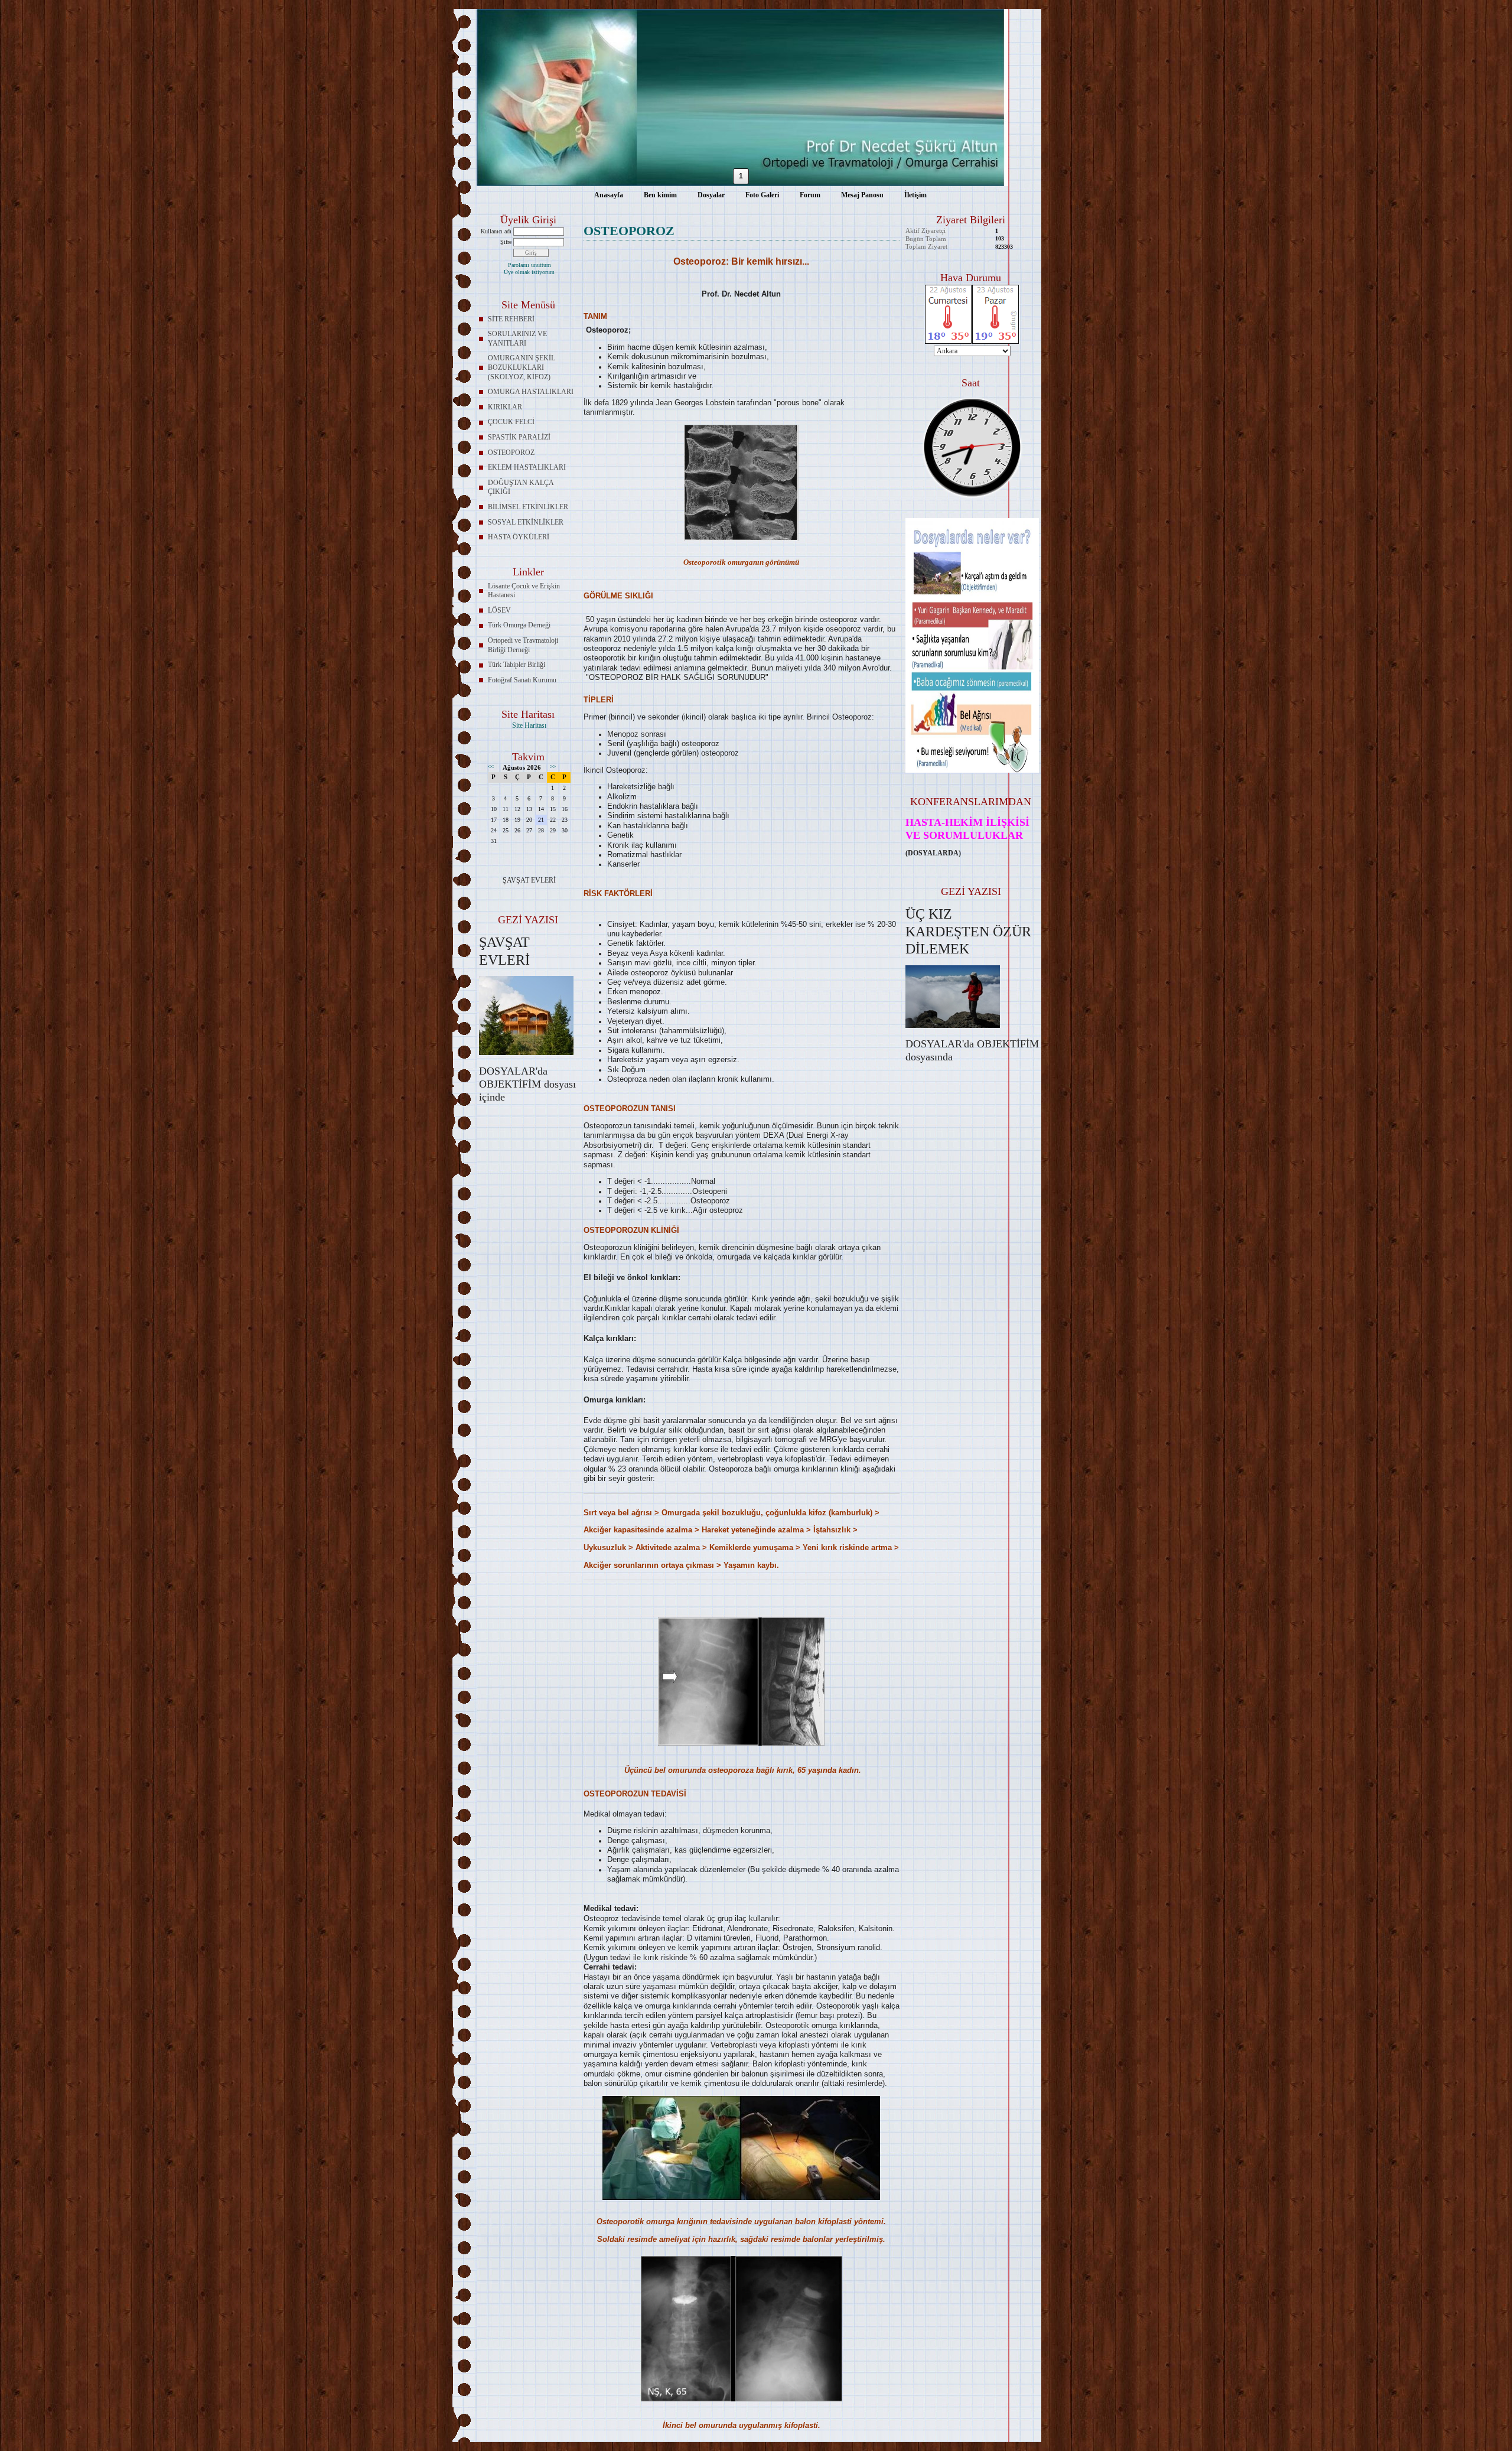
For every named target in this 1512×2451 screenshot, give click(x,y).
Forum (810, 195)
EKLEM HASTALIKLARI (527, 467)
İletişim (915, 195)
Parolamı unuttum (529, 265)
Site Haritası (529, 725)
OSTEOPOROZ (511, 453)
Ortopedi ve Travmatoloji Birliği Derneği (523, 645)
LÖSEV (499, 610)
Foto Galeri (762, 195)
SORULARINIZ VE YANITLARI (517, 338)
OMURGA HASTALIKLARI (531, 392)
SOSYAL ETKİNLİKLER (526, 522)
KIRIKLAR (505, 407)
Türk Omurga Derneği (519, 625)
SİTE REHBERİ (511, 319)
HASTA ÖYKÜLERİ (519, 537)
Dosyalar (711, 195)
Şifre (506, 242)
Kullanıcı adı (496, 231)
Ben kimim (660, 195)
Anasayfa (609, 195)
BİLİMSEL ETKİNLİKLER (528, 507)
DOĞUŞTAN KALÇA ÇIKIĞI (521, 487)
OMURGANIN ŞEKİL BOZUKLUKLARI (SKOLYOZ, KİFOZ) (522, 367)
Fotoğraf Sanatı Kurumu (522, 680)
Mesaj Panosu (862, 195)
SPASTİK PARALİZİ (519, 437)
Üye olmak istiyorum (529, 272)
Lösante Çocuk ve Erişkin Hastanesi (524, 591)
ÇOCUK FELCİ (511, 422)
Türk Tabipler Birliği (517, 665)
